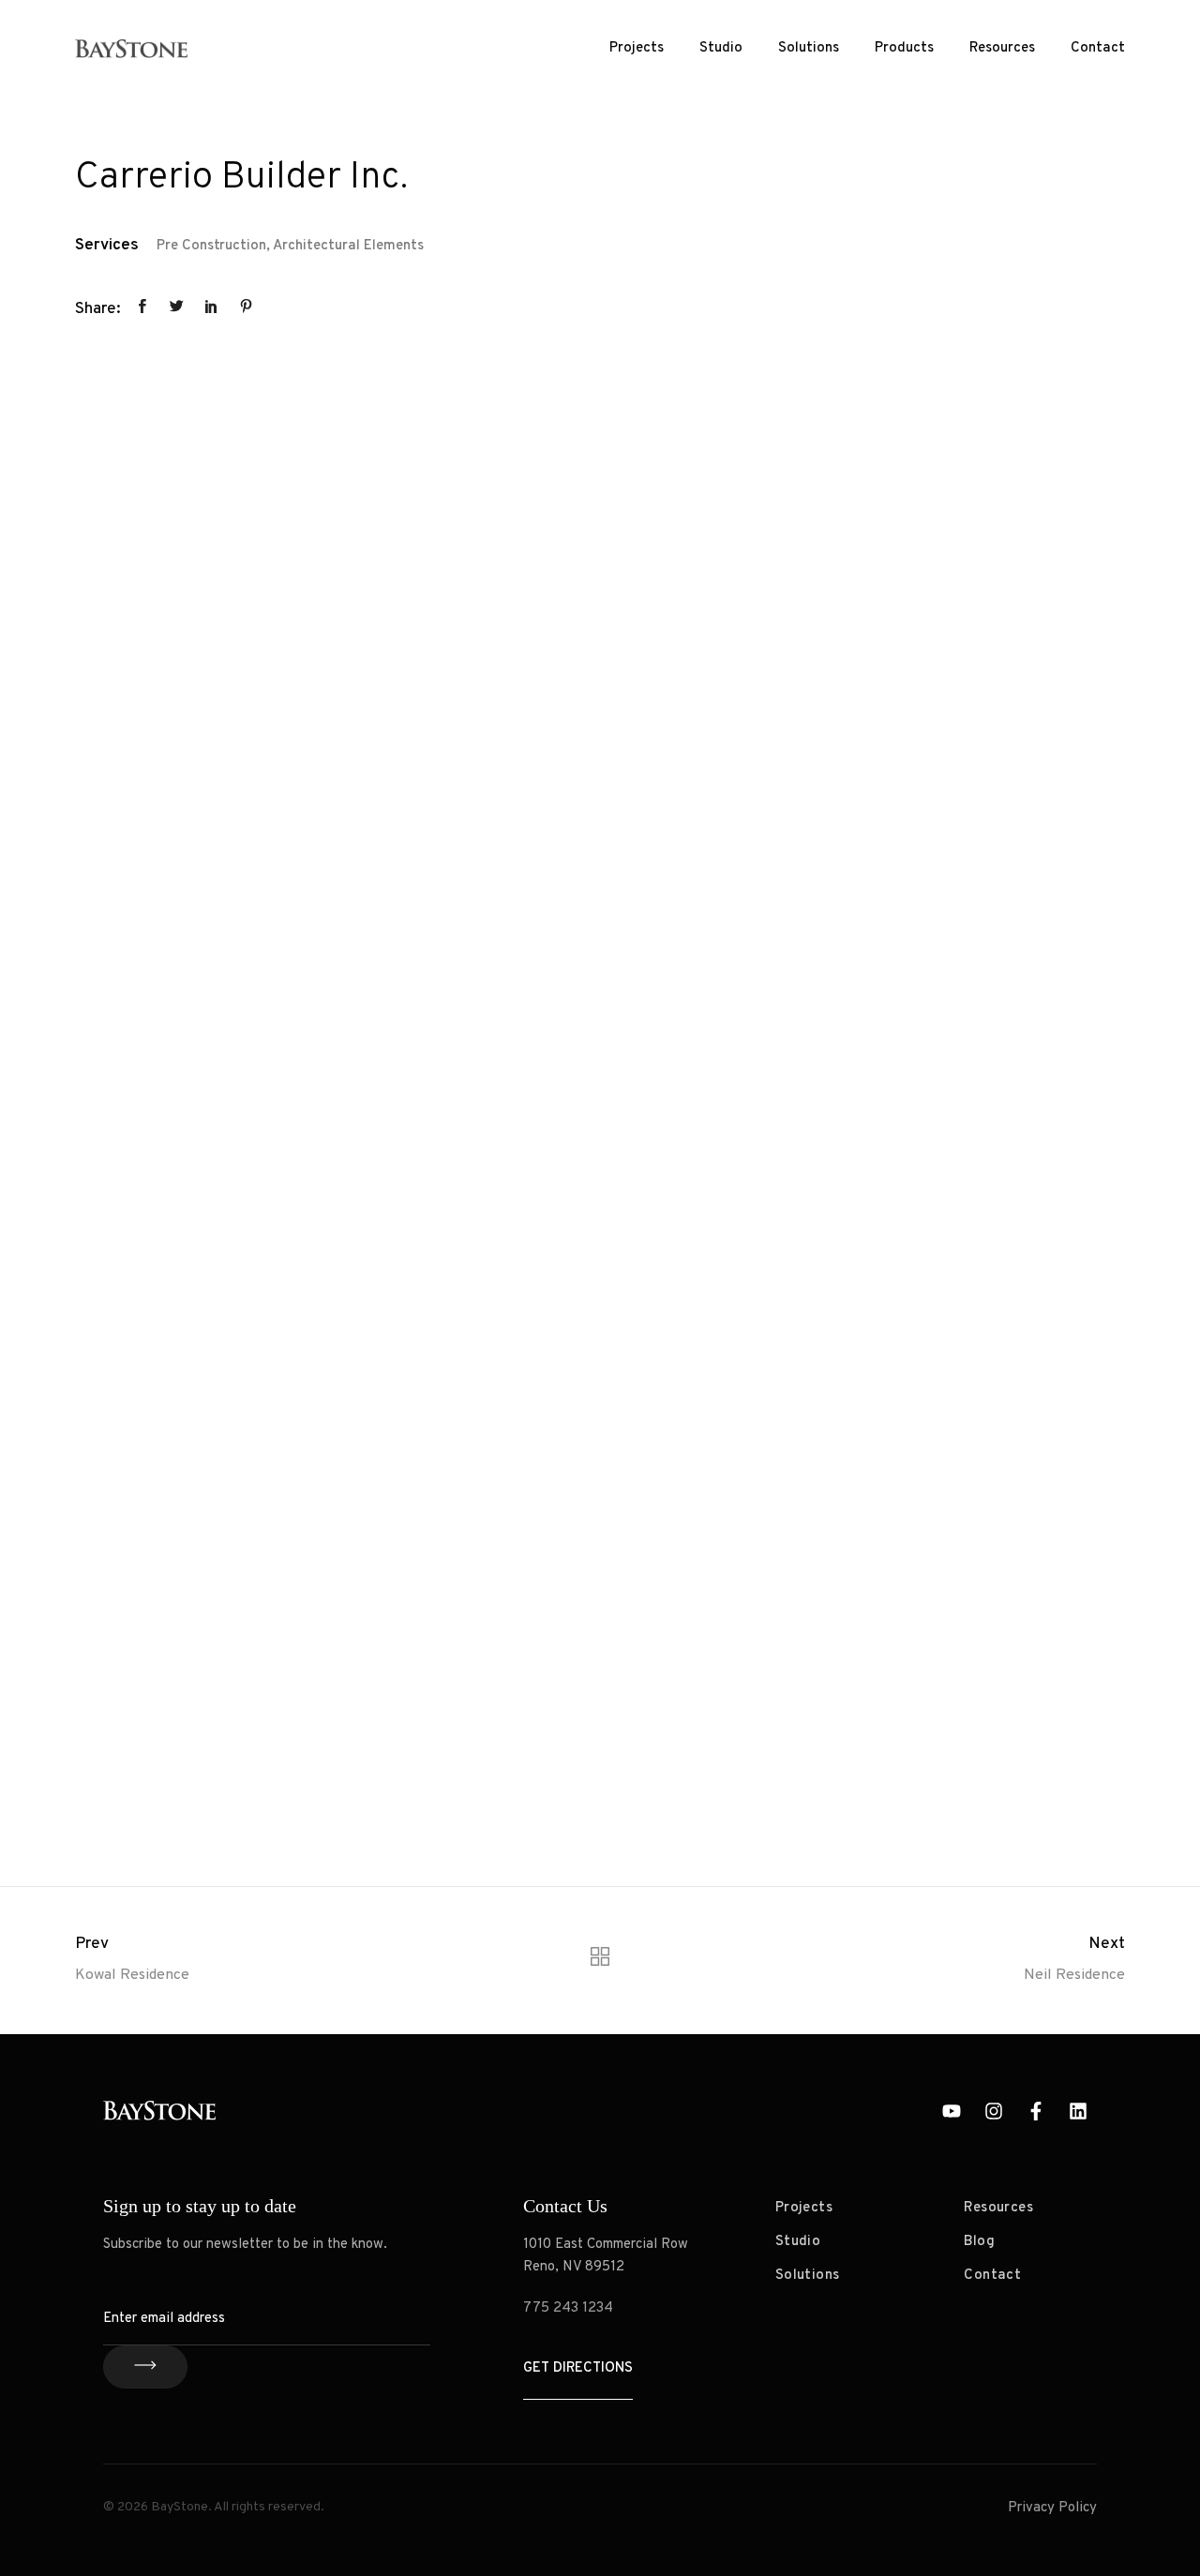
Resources (1002, 48)
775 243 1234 (568, 2308)
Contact (1098, 48)
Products (904, 48)
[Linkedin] (1078, 2111)
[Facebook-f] (1036, 2111)
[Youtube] (952, 2111)
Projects (637, 48)
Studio (721, 48)
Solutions (809, 48)
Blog (979, 2242)
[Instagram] (994, 2111)
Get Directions (578, 2368)
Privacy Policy (1052, 2508)
